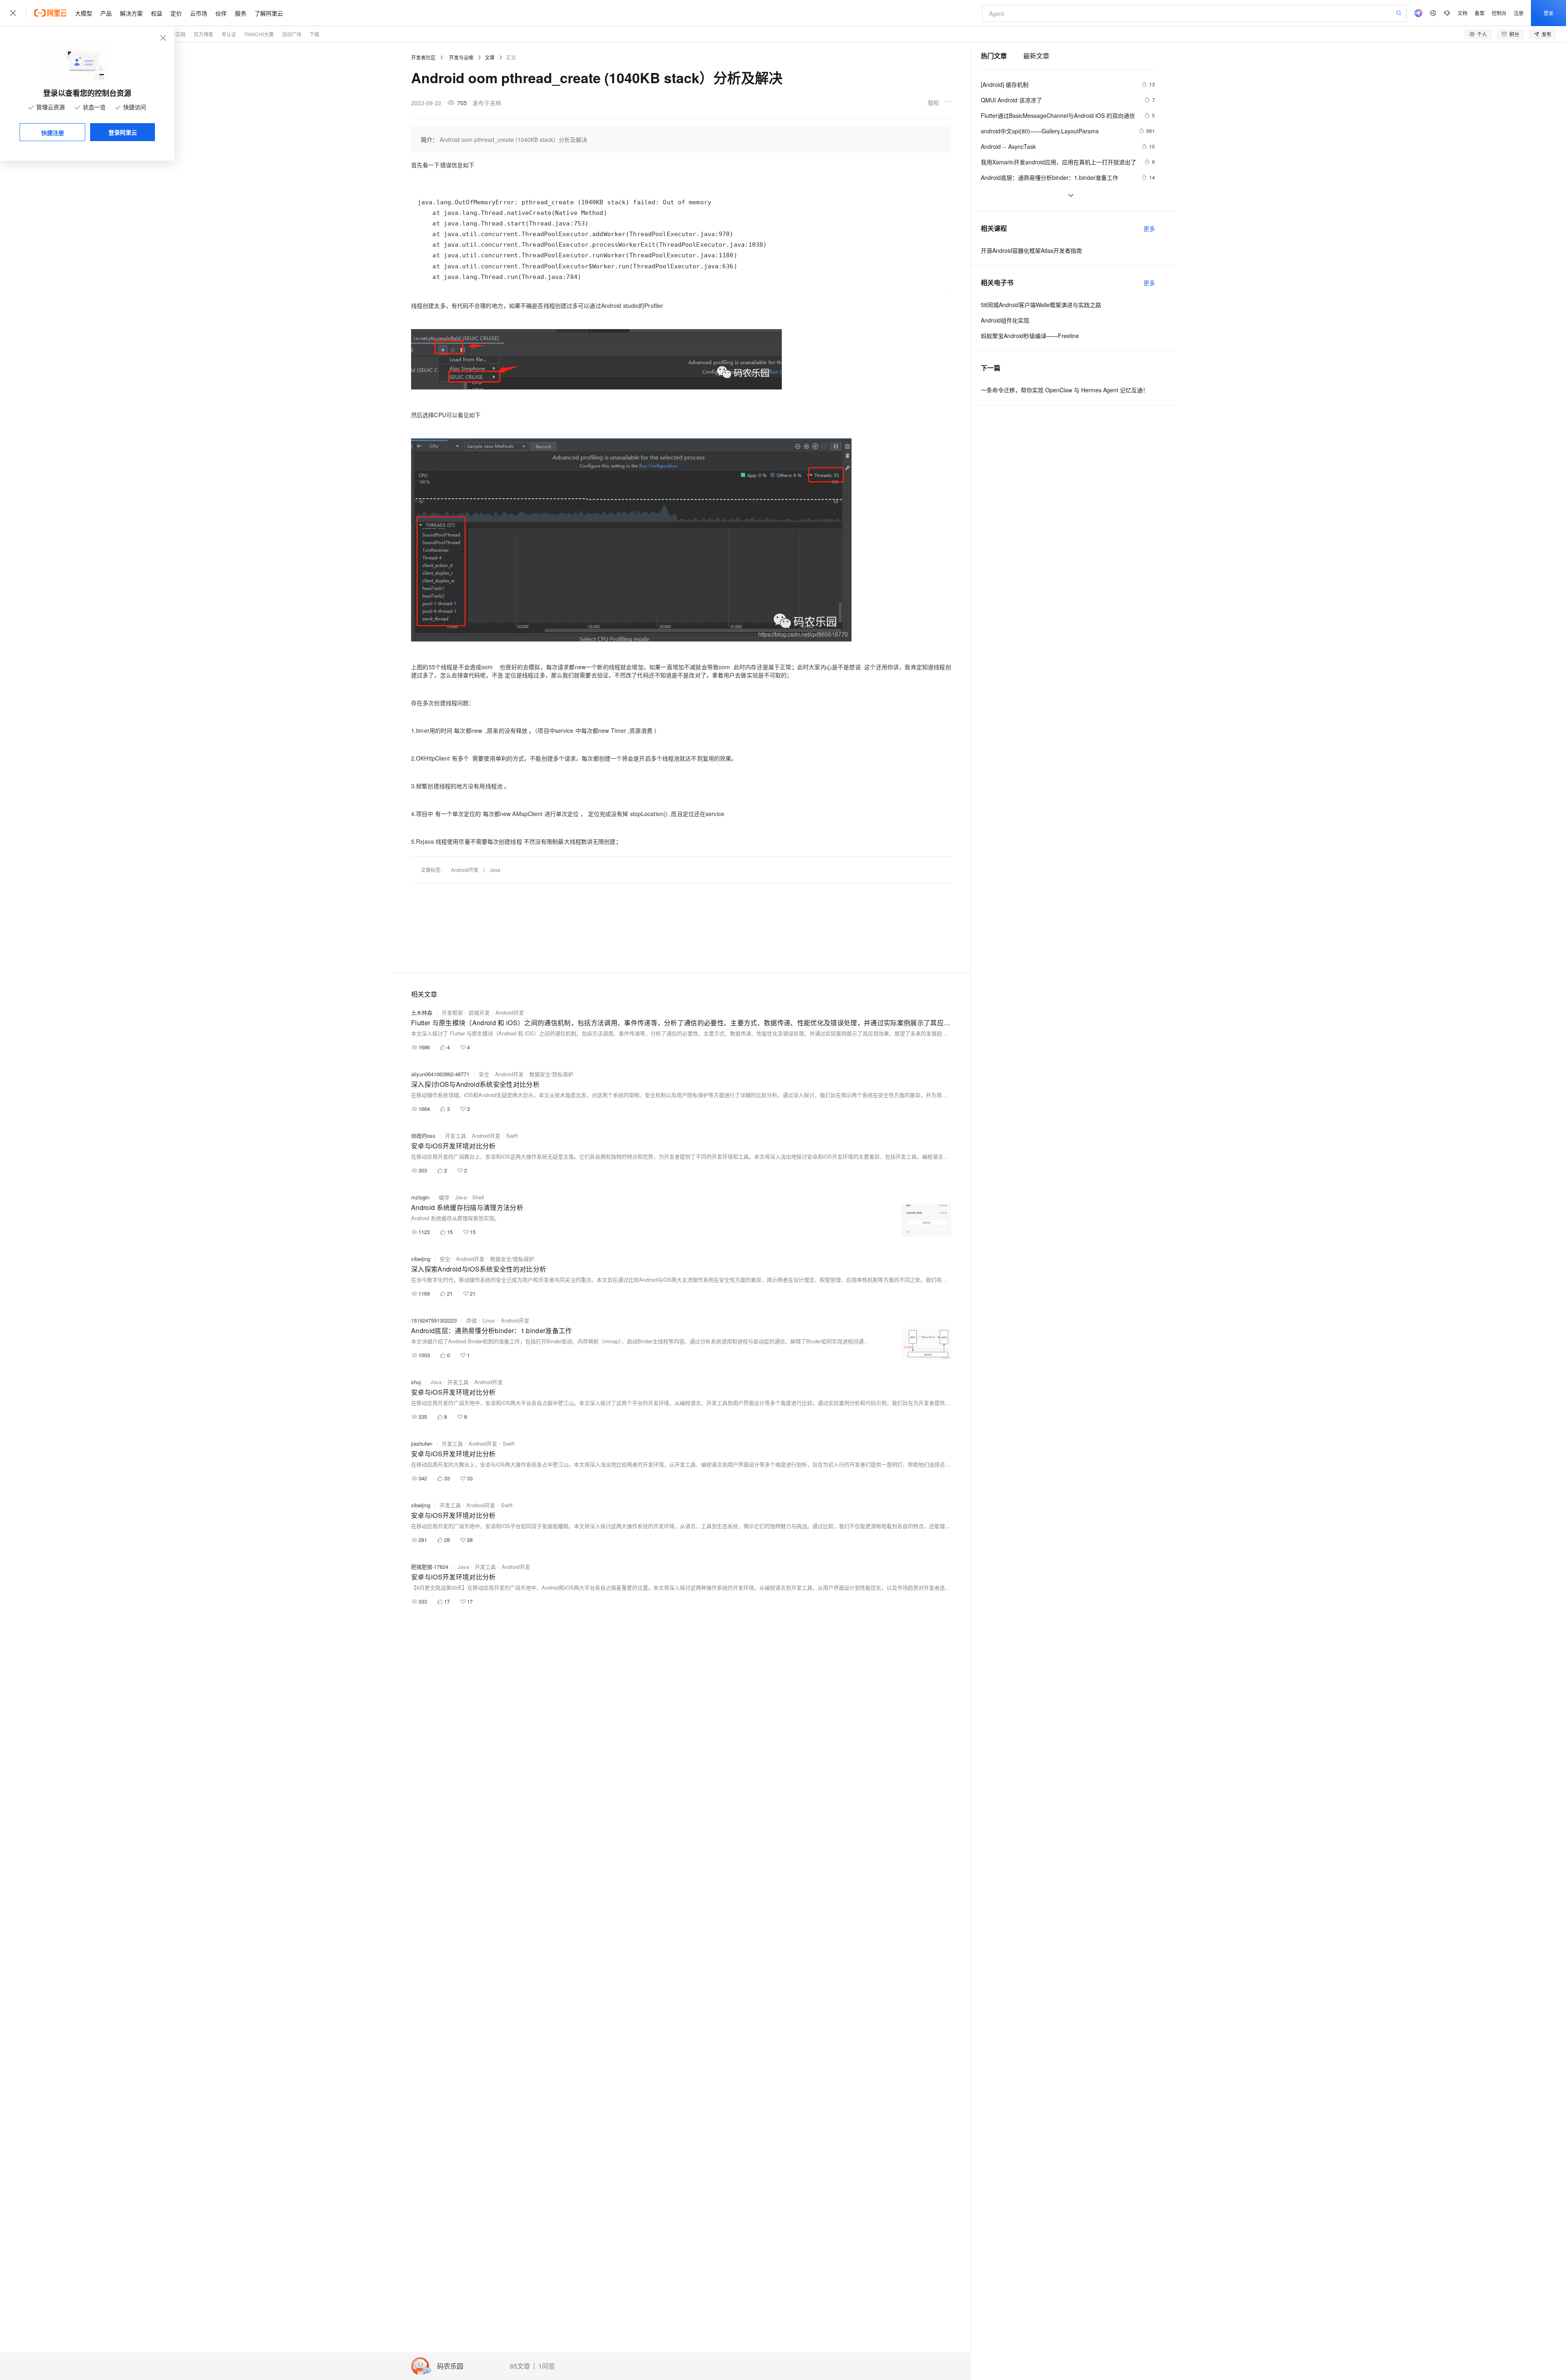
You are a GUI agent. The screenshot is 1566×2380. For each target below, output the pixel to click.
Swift (512, 1136)
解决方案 (131, 13)
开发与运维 (461, 57)
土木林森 (422, 1012)
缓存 (444, 1197)
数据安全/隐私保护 (551, 1074)
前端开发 (479, 1012)
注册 (1519, 13)
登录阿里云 (123, 132)
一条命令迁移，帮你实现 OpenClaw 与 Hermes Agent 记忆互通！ (1065, 390)
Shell (478, 1197)
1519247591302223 (434, 1320)
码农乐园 (450, 2366)
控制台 (1499, 13)
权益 (157, 13)
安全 (484, 1074)
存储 (471, 1320)
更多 (1149, 228)
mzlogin (420, 1197)
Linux (489, 1320)
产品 (106, 13)
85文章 (520, 2366)
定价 (176, 13)
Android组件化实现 (1005, 320)
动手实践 (176, 34)
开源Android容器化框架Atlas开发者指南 (1031, 250)
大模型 (84, 13)
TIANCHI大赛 (259, 34)
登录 (1548, 13)
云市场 (199, 13)
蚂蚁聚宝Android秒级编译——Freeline (1030, 336)
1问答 (547, 2366)
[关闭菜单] (13, 13)
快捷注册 (53, 133)
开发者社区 (423, 57)
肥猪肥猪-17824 (430, 1567)
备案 (1480, 13)
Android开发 (465, 870)
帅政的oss (423, 1136)
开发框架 (452, 1012)
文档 (1462, 13)
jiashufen (422, 1443)
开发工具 (456, 1136)
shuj (416, 1382)
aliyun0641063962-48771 (440, 1074)
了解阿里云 (269, 13)
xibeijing (421, 1259)
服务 (241, 13)
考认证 (229, 34)
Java (495, 870)
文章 (490, 57)
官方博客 (203, 34)
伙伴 (221, 13)
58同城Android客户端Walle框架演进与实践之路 (1041, 305)
